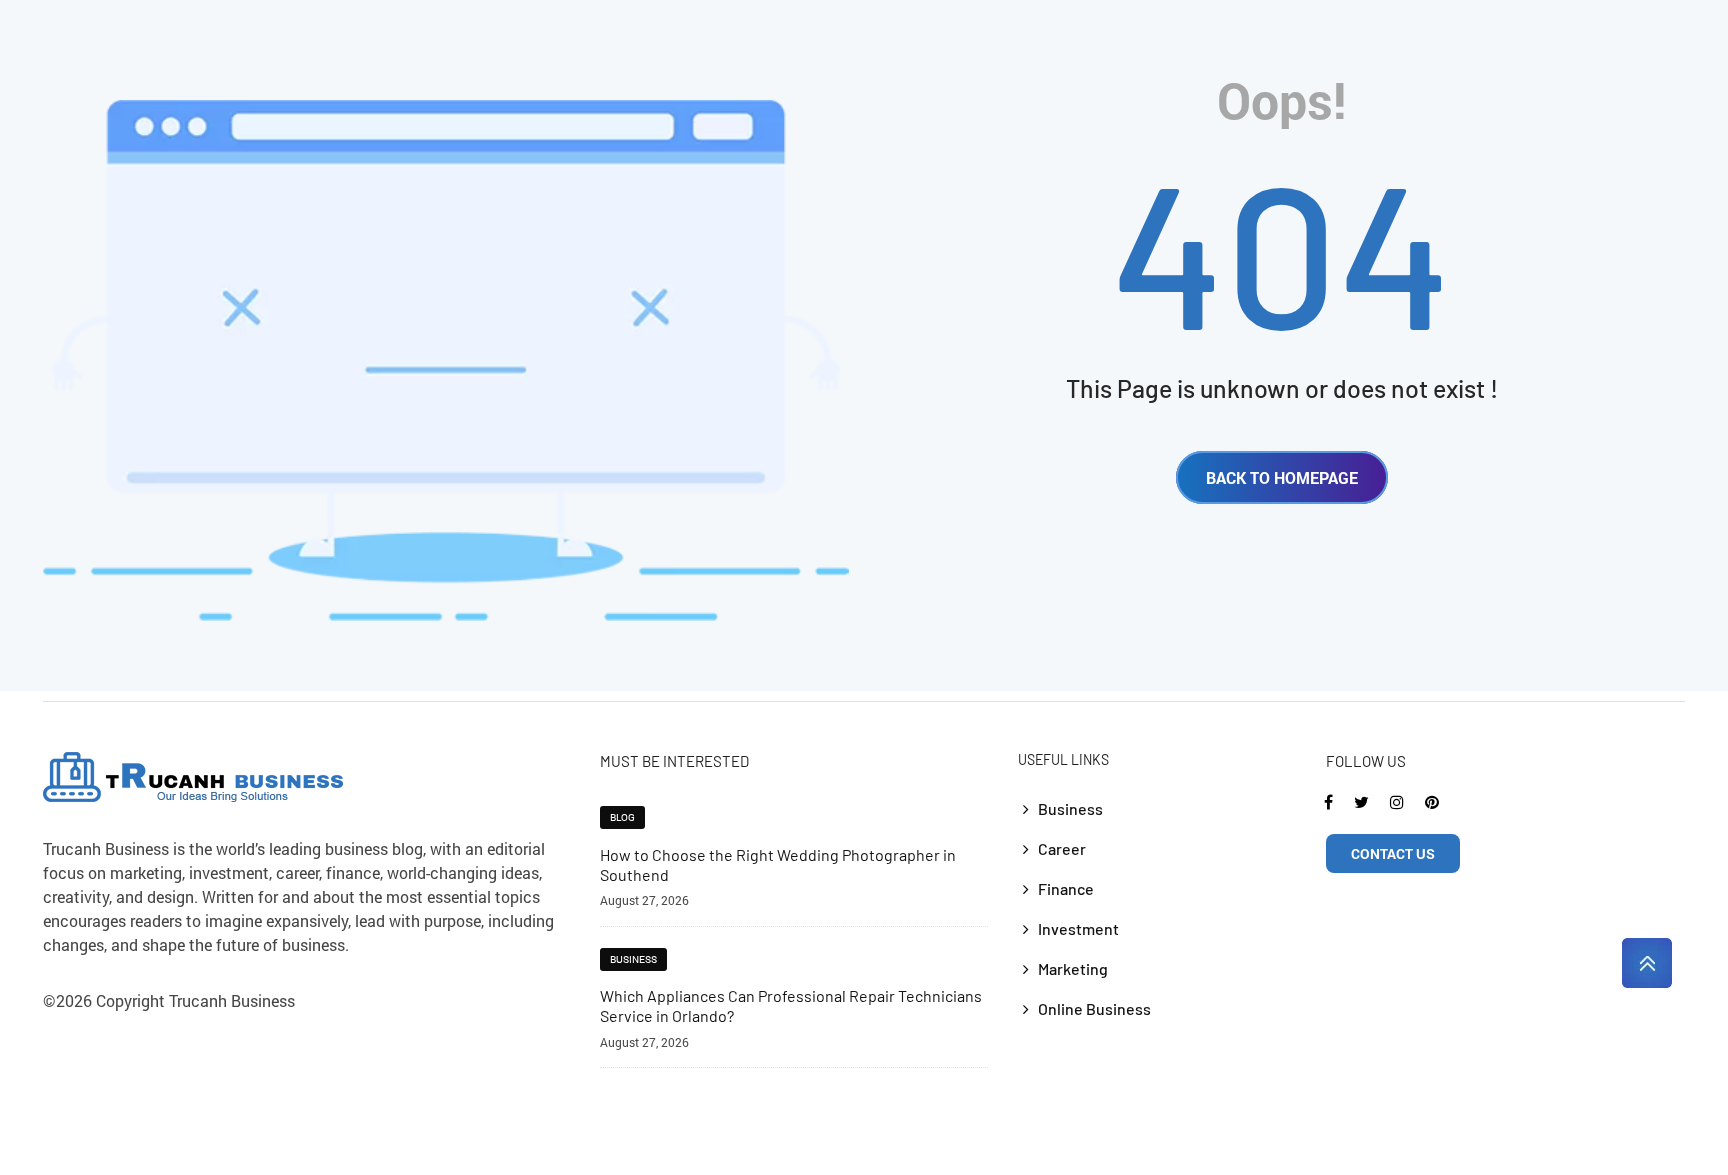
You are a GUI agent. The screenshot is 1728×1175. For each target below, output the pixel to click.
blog (622, 817)
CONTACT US (1393, 853)
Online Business (1094, 1008)
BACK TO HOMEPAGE (1282, 477)
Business (633, 959)
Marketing (1073, 968)
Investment (1078, 928)
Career (1062, 848)
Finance (1066, 888)
